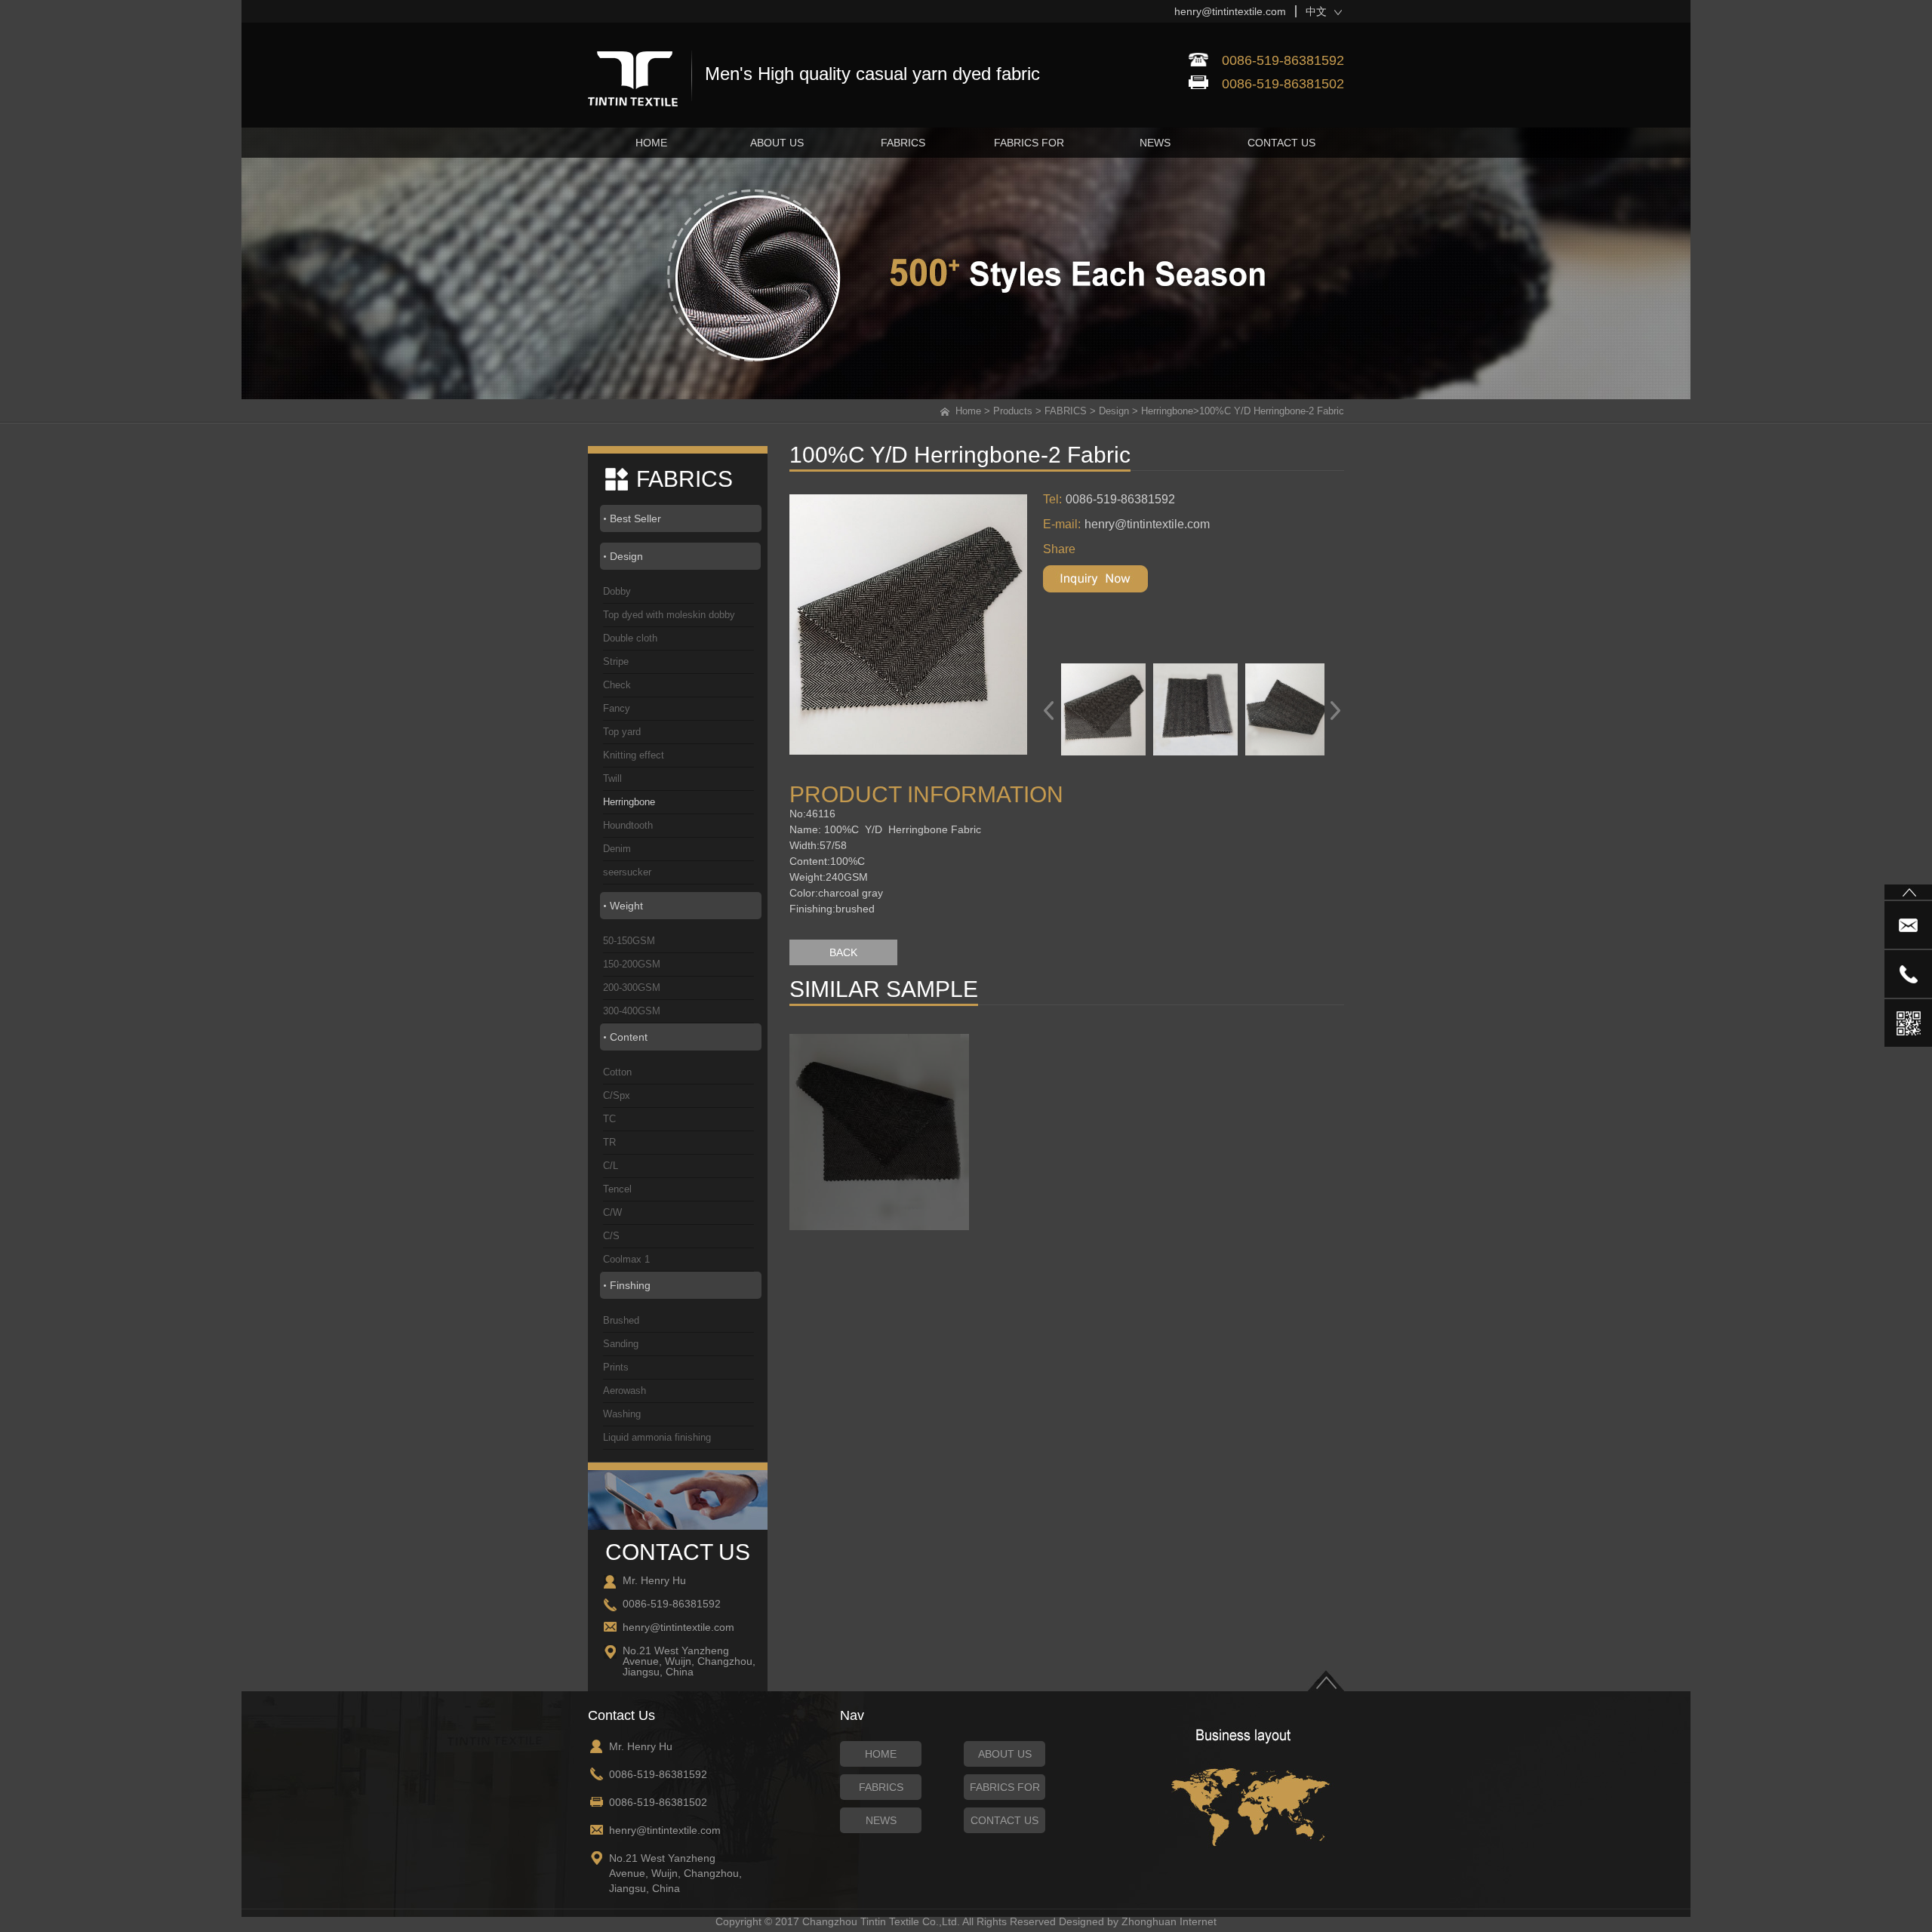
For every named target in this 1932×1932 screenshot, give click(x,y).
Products (1013, 411)
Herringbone (1167, 411)
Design (1114, 411)
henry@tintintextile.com (1230, 11)
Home (968, 411)
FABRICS (1066, 411)
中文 (1316, 11)
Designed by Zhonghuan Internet (1138, 1921)
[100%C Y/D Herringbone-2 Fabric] (921, 625)
